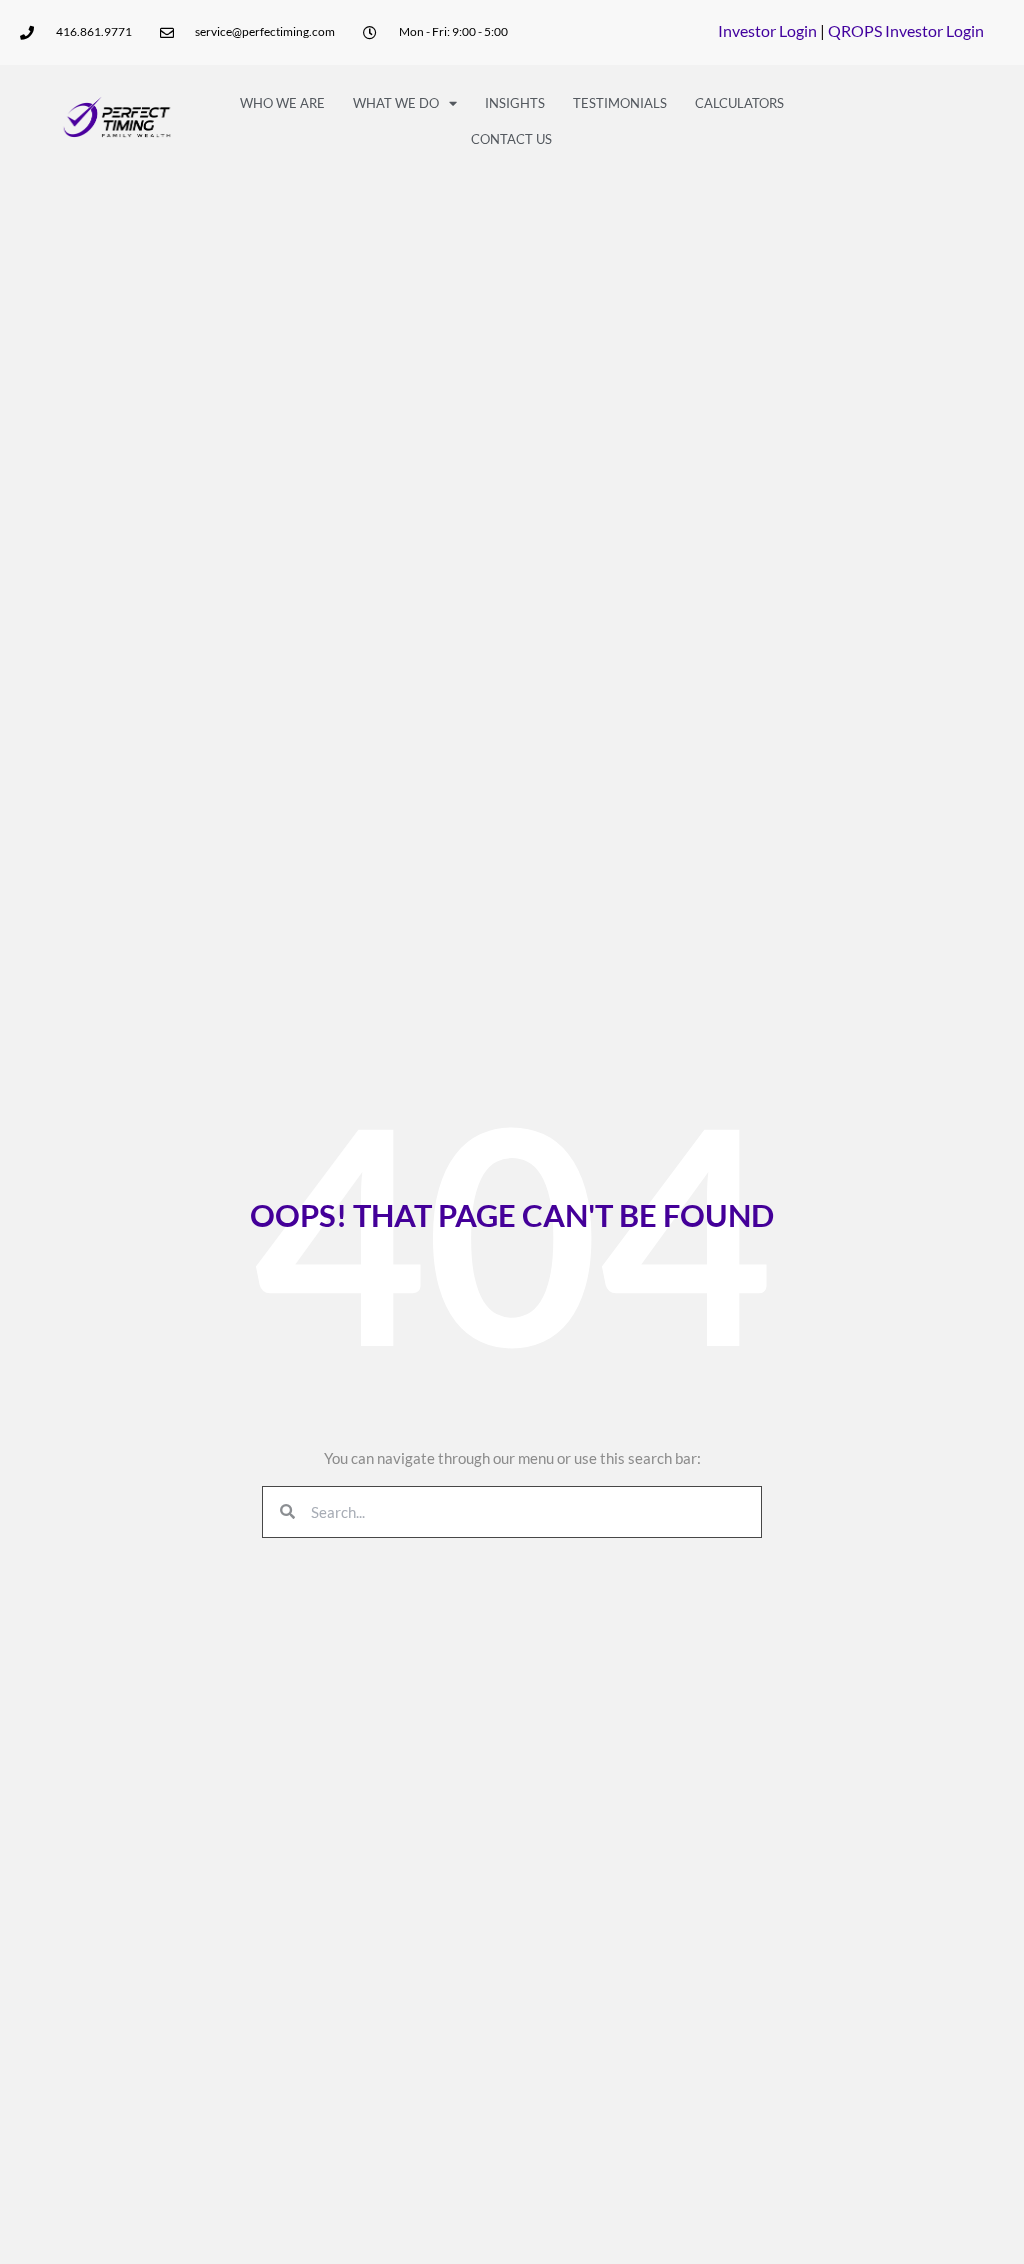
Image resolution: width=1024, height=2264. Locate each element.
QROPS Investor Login (906, 30)
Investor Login (767, 30)
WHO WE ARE (282, 103)
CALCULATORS (739, 103)
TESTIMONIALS (620, 103)
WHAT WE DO (396, 103)
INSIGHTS (515, 103)
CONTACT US (511, 139)
